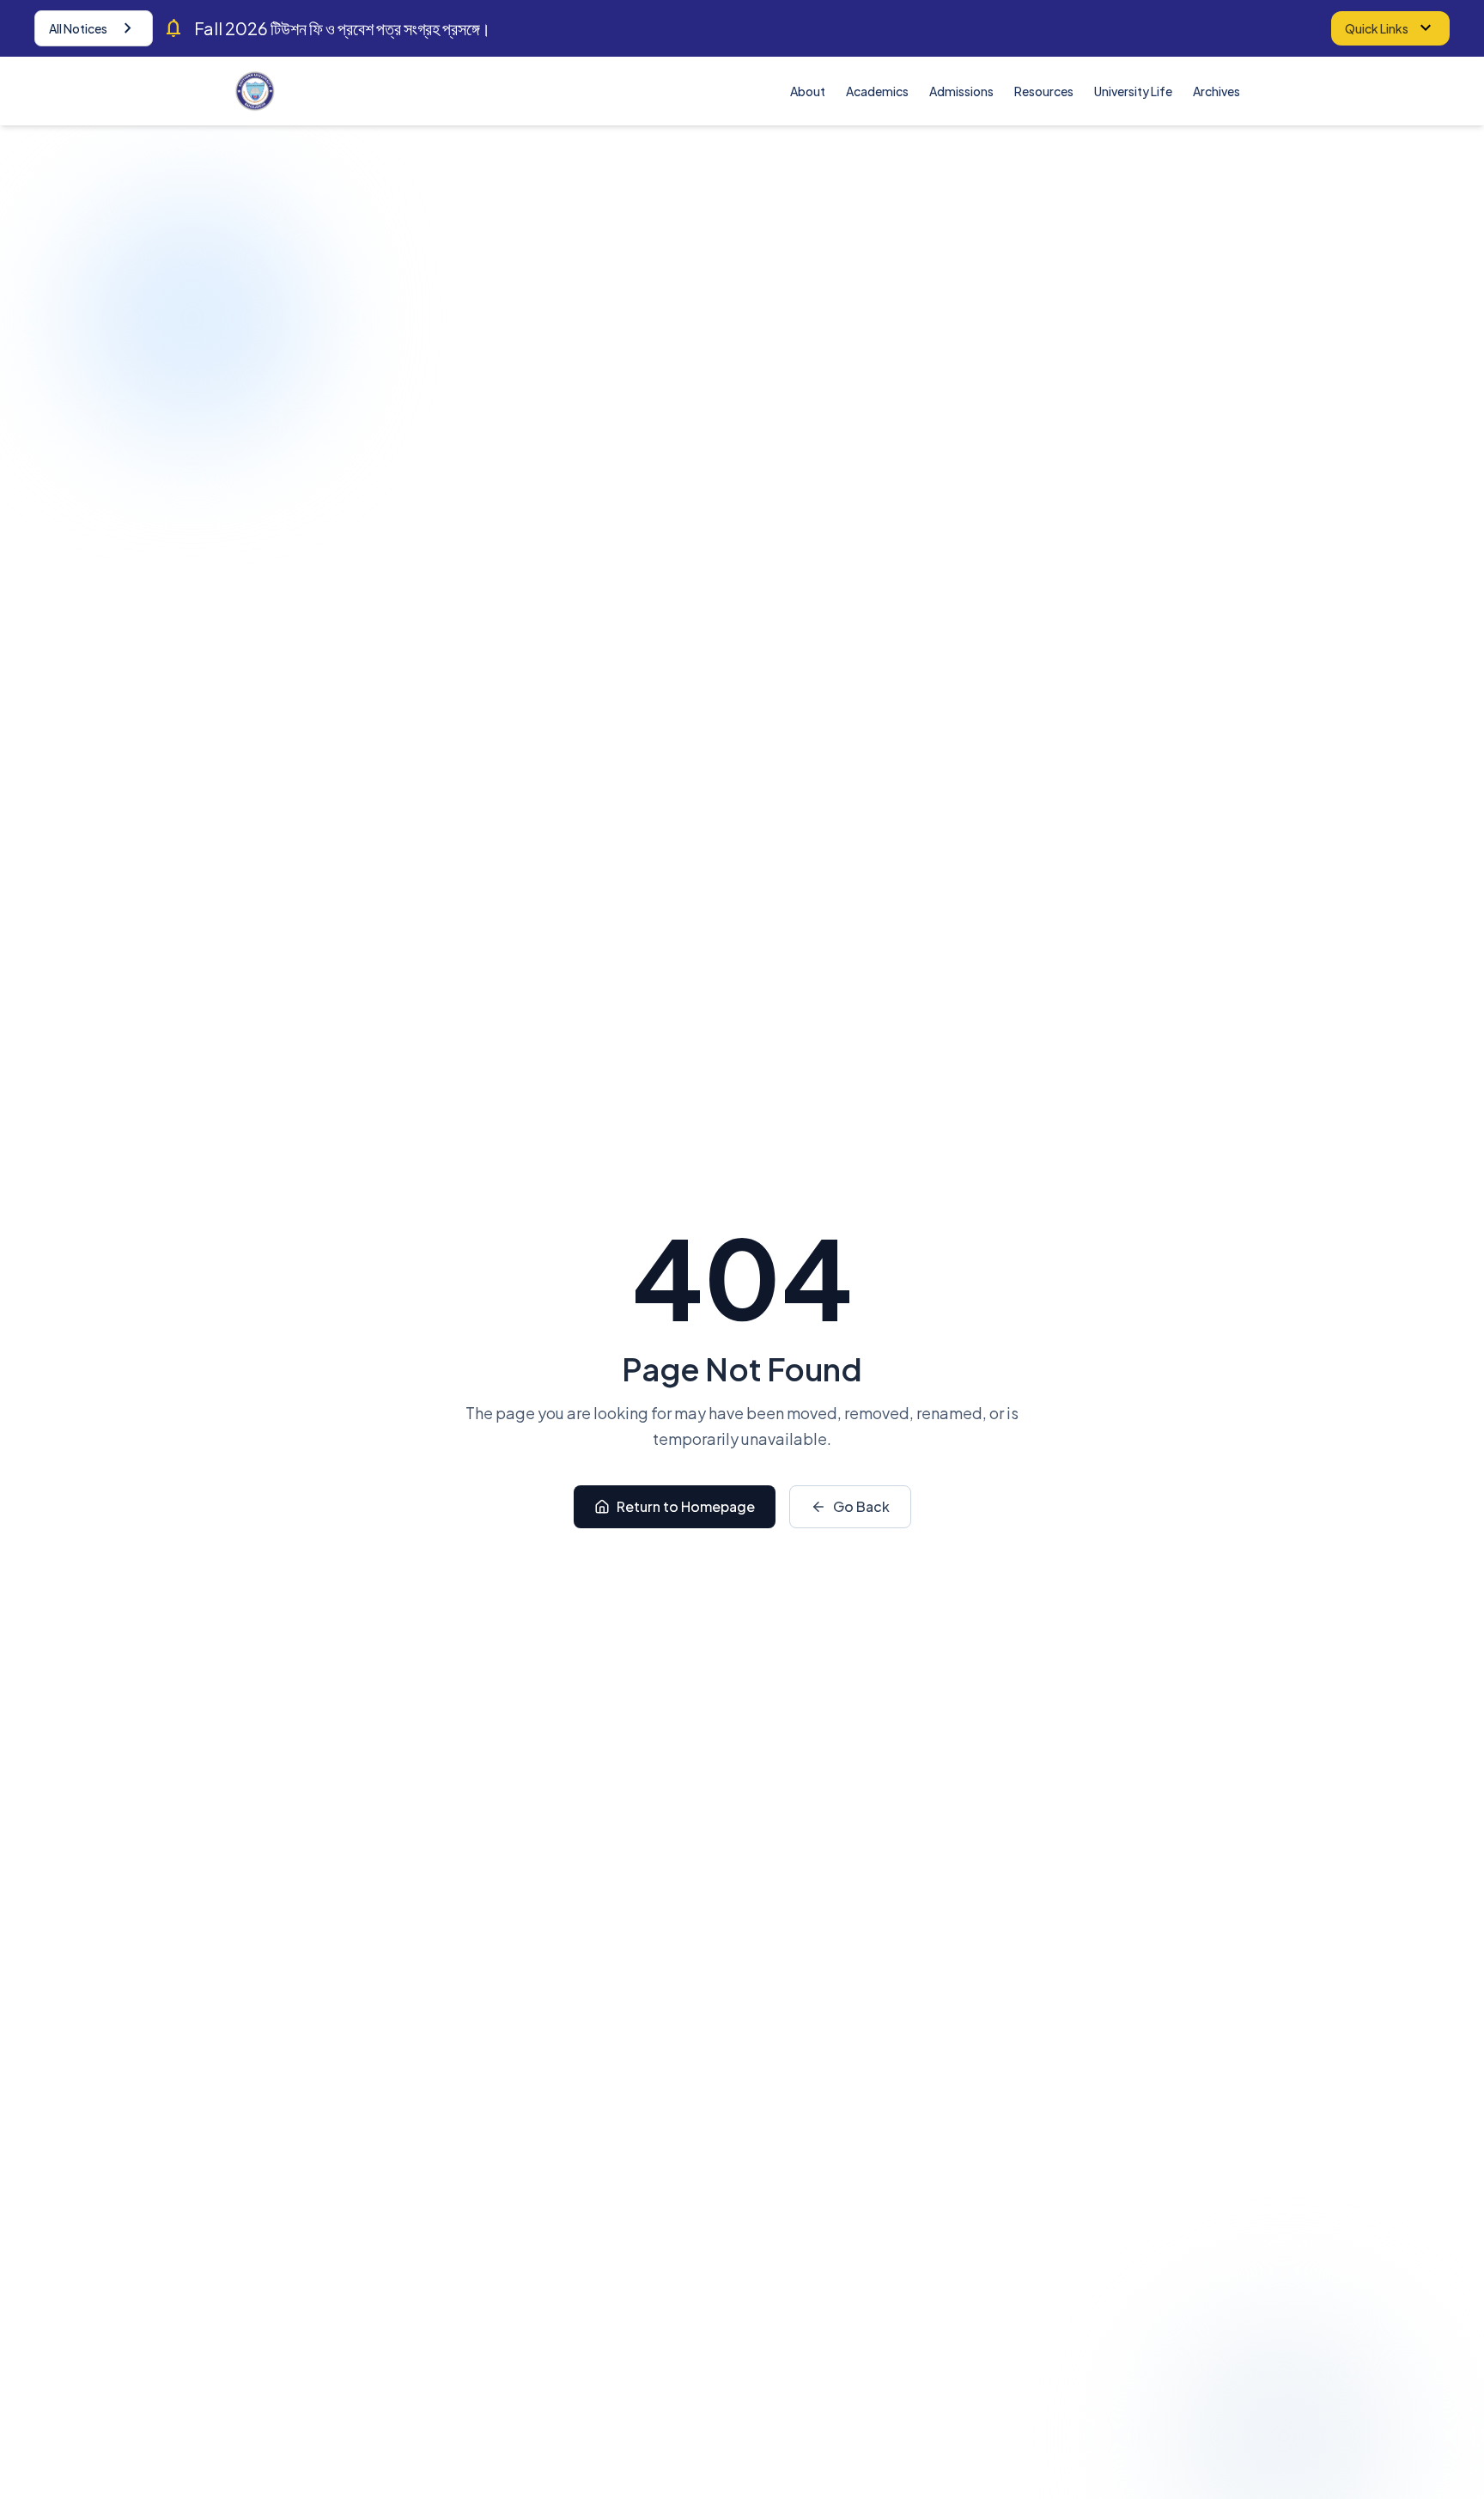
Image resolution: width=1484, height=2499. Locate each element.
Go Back (861, 1506)
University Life (1133, 91)
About (808, 91)
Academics (877, 91)
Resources (1044, 91)
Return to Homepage (686, 1506)
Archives (1216, 91)
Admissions (961, 91)
